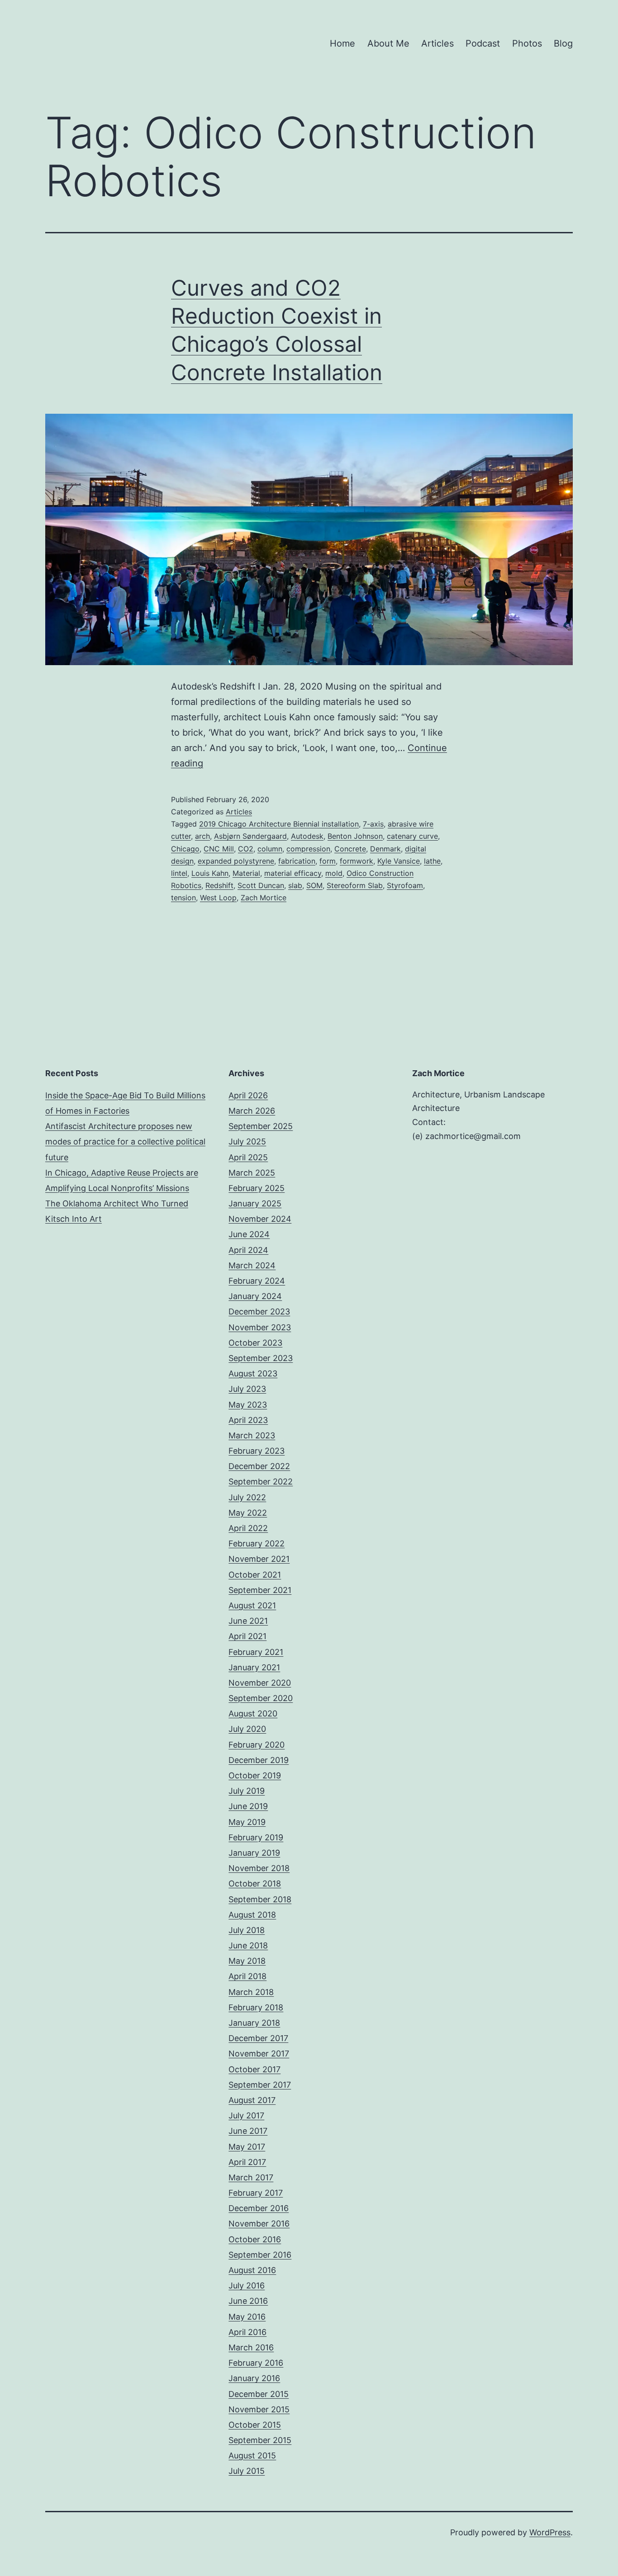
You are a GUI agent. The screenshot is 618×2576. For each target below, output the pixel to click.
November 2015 (259, 2409)
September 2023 (261, 1358)
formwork (357, 861)
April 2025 (248, 1157)
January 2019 (254, 1853)
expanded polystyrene (236, 861)
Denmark (385, 849)
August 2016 (252, 2270)
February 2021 (256, 1652)
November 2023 (260, 1327)
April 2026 (248, 1095)
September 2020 (261, 1698)
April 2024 (248, 1250)
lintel (179, 873)
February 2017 (256, 2193)
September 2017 (260, 2085)
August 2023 (253, 1373)
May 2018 (247, 1961)
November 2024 (260, 1219)
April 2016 (247, 2332)
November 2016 (259, 2224)
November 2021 (259, 1559)
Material (246, 873)
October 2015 (255, 2425)
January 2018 (254, 2023)
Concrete (350, 849)
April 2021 (247, 1636)
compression (308, 849)
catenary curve (412, 836)
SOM (314, 885)
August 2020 (253, 1713)
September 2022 (261, 1482)
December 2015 (259, 2394)
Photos (527, 43)
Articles (437, 43)
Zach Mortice (264, 898)
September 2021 (260, 1590)
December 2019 (259, 1760)
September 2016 (260, 2255)
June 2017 (248, 2131)
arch (202, 836)
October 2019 (255, 1775)
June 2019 (248, 1806)
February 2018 (256, 2007)
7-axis (373, 824)
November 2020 (260, 1683)
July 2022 (247, 1497)
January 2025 (255, 1203)
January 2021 (254, 1667)
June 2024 (249, 1234)
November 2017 (259, 2054)
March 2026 (252, 1111)
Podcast (483, 43)
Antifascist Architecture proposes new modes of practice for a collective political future (125, 1141)
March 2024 (252, 1265)
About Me (388, 43)
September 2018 (260, 1899)
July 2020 (247, 1729)
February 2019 (256, 1837)
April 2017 (247, 2162)
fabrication (297, 861)
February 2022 (257, 1543)
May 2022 (248, 1513)
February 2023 (257, 1451)
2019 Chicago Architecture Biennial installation (279, 824)
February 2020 (257, 1745)
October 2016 (255, 2239)
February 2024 (257, 1281)
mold (334, 873)
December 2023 (259, 1312)
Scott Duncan (261, 885)
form (328, 861)
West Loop (218, 898)
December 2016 (259, 2208)
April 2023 (248, 1420)
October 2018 (255, 1884)
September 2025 (261, 1126)
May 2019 (247, 1822)
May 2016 (247, 2317)
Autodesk (307, 836)
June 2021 (248, 1621)
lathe (432, 861)
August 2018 (252, 1915)
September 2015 (260, 2440)
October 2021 (255, 1575)
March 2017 (251, 2177)
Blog (563, 43)
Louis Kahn (210, 873)
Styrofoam (405, 885)
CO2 (246, 849)
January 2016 (254, 2378)
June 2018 (248, 1945)
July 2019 (247, 1791)
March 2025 (252, 1173)
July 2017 (246, 2115)
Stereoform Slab (355, 885)
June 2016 (248, 2301)
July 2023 (247, 1389)
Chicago (185, 849)
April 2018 (247, 1976)
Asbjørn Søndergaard (250, 836)
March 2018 (251, 1992)
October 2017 (254, 2069)
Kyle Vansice (399, 861)
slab (295, 885)
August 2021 (252, 1605)
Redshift (219, 885)
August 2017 (252, 2100)
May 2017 (247, 2147)
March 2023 (252, 1435)
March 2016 (251, 2347)
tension (183, 898)
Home (342, 43)
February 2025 (257, 1188)
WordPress (550, 2532)
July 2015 (247, 2471)
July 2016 (247, 2285)
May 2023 (248, 1405)
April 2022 (248, 1528)
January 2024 (255, 1296)
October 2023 (255, 1343)
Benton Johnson (355, 836)
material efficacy (293, 873)
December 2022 (259, 1466)
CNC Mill (219, 849)
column (270, 849)
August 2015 (252, 2455)
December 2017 (258, 2038)
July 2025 (247, 1141)
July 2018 (247, 1930)
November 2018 (259, 1868)
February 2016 (256, 2363)
